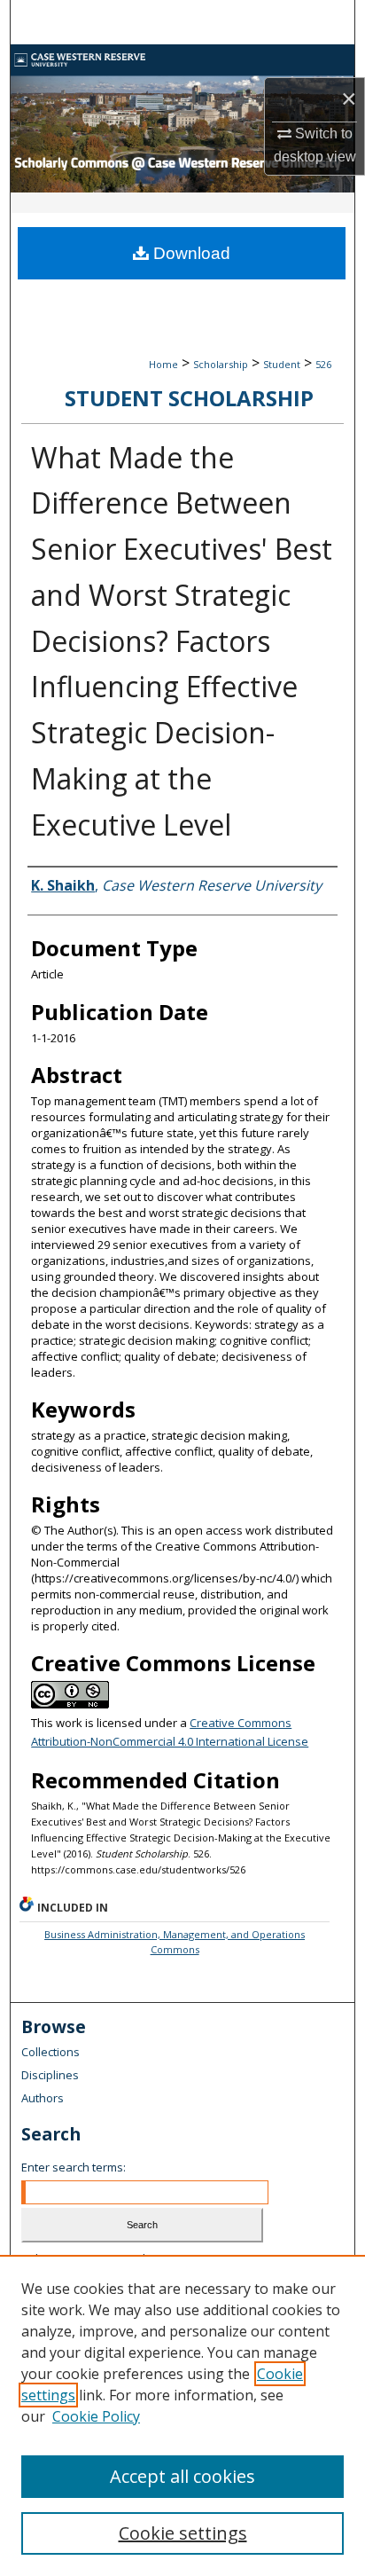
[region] (182, 2415)
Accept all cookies (182, 2476)
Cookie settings (183, 2533)
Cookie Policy (96, 2416)
